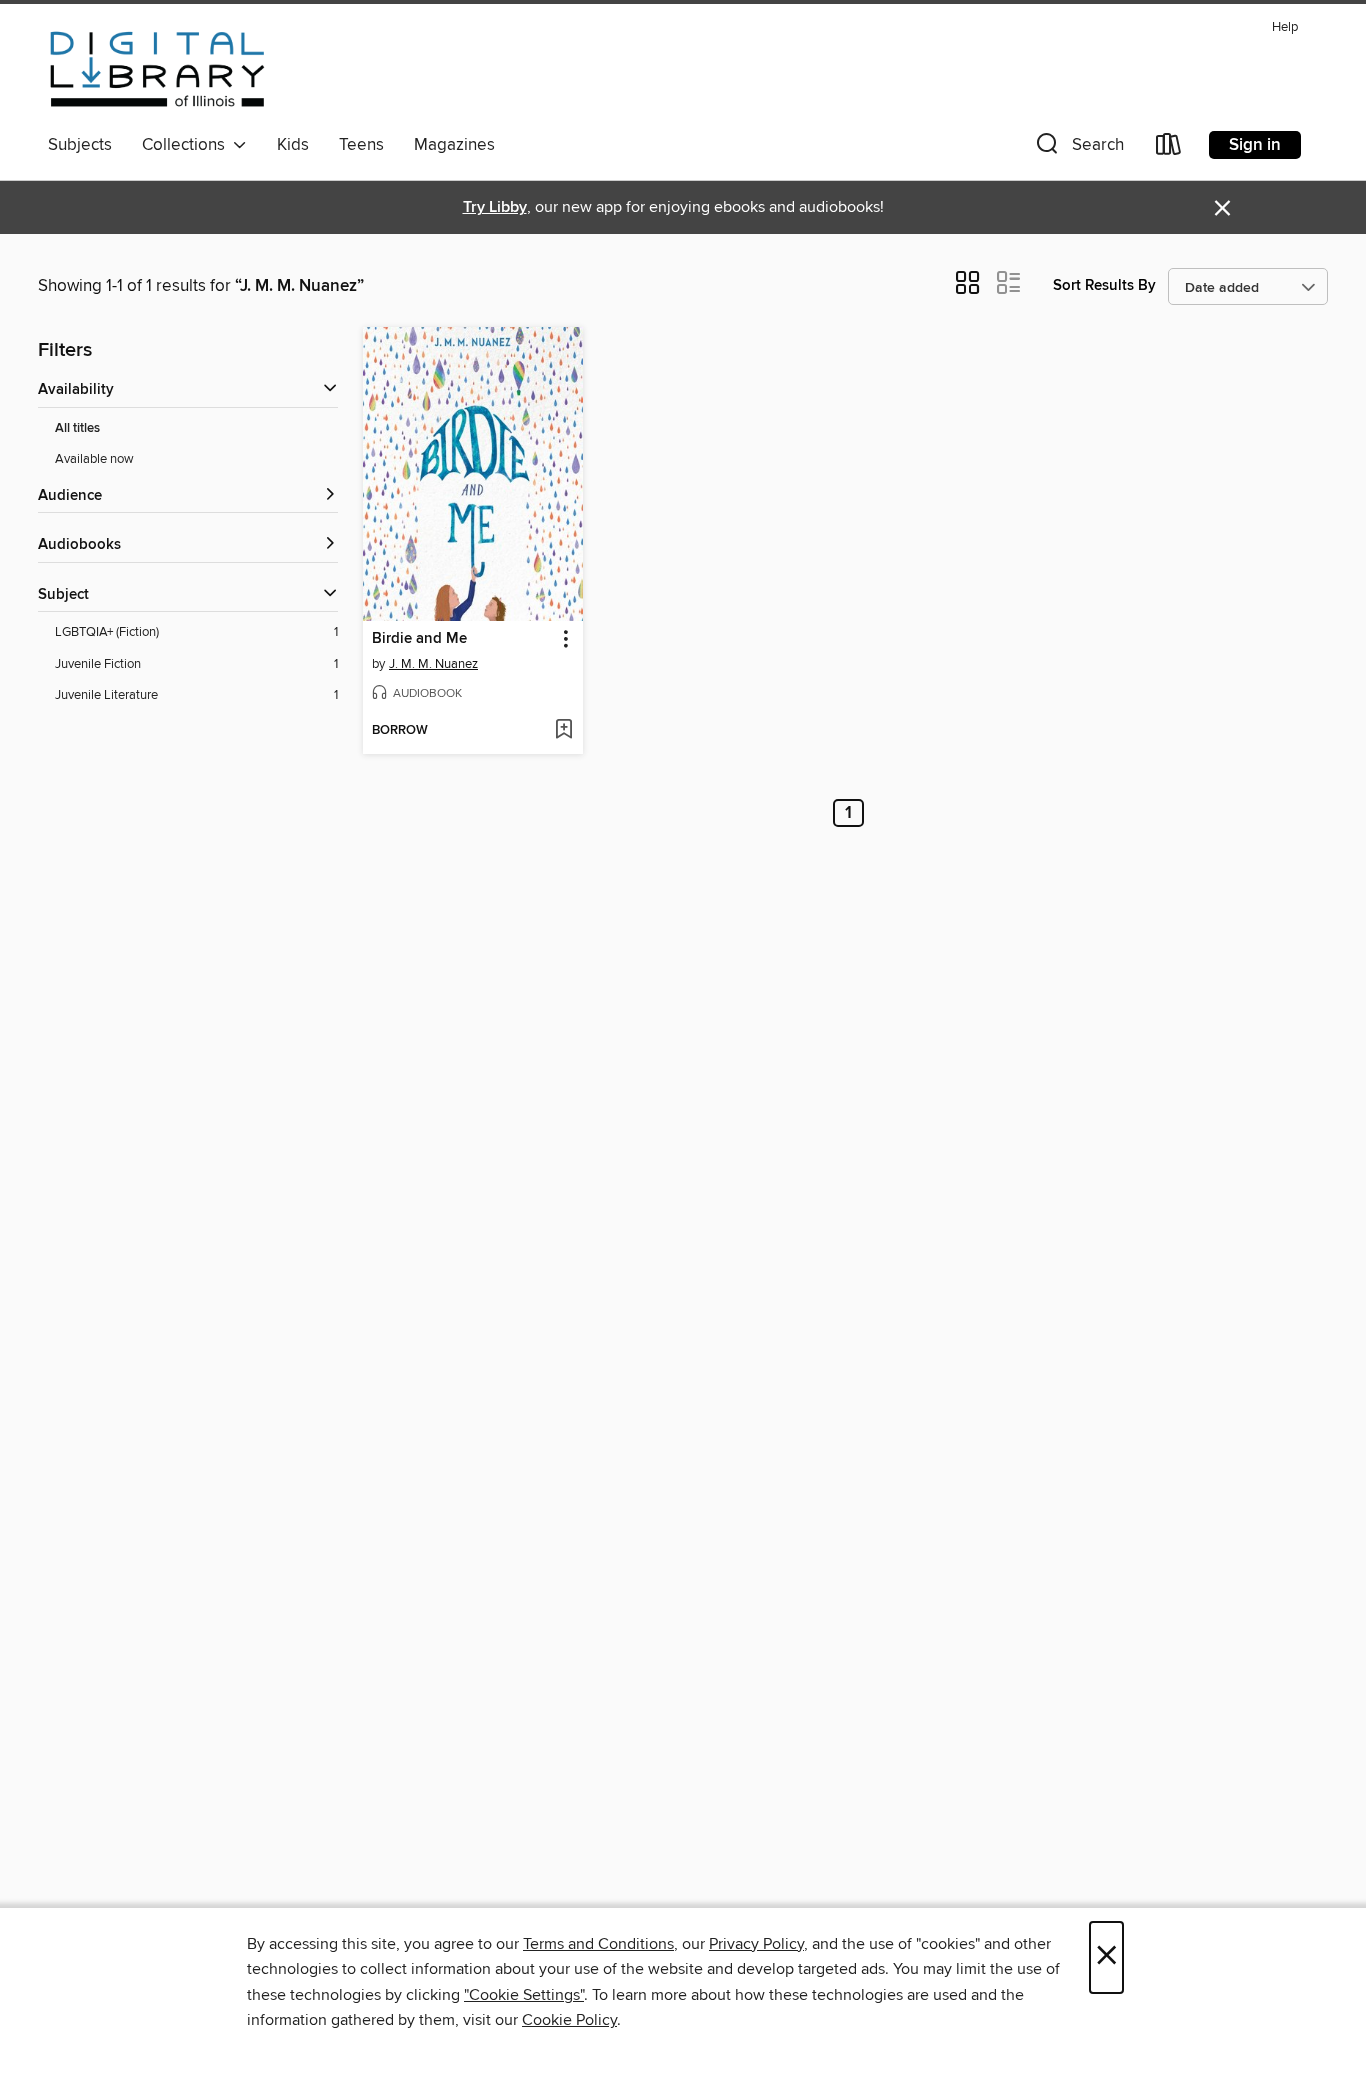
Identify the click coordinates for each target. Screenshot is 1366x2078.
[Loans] (1169, 148)
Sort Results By (1104, 285)
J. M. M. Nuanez (433, 664)
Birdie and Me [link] (419, 639)
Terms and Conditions (598, 1944)
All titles (77, 428)
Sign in (1255, 145)
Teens (361, 145)
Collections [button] (187, 145)
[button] (1078, 148)
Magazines (454, 145)
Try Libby (495, 207)
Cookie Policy (569, 2020)
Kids (293, 145)
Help (1285, 27)
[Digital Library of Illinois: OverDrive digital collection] (157, 69)
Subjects (80, 145)
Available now (94, 459)
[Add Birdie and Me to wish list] (563, 731)
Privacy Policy (756, 1944)
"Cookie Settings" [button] (524, 1995)
